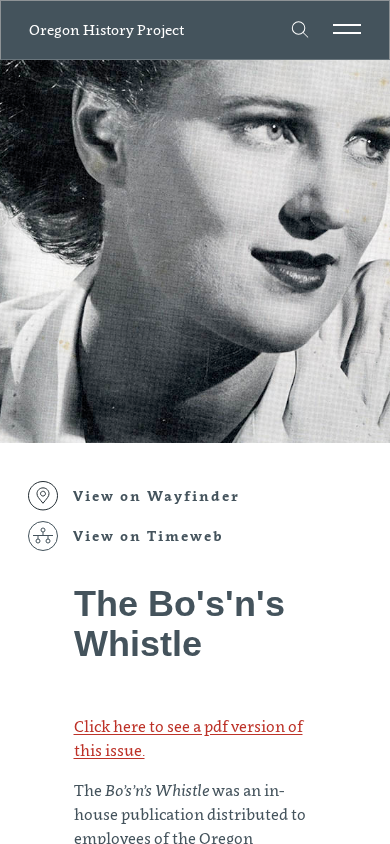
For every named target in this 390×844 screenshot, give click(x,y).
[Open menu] (347, 29)
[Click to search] (301, 30)
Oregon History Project (106, 29)
